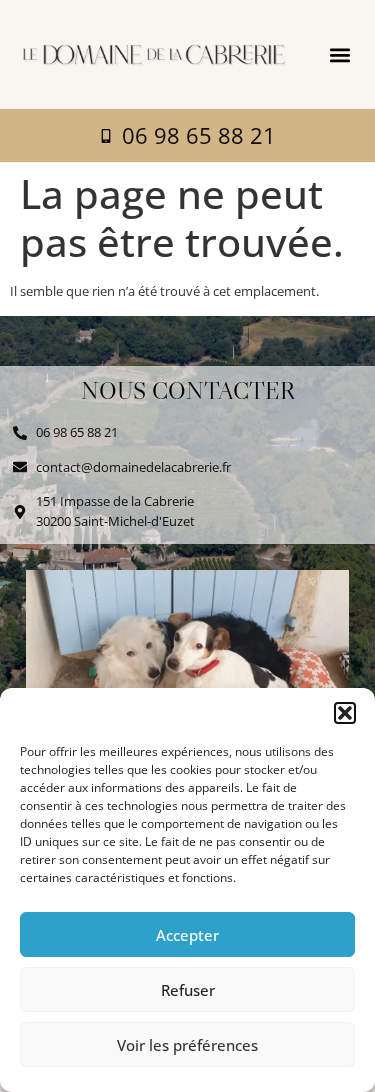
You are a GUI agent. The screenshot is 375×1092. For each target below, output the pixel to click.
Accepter (187, 935)
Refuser (188, 990)
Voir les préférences (187, 1045)
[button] (345, 713)
